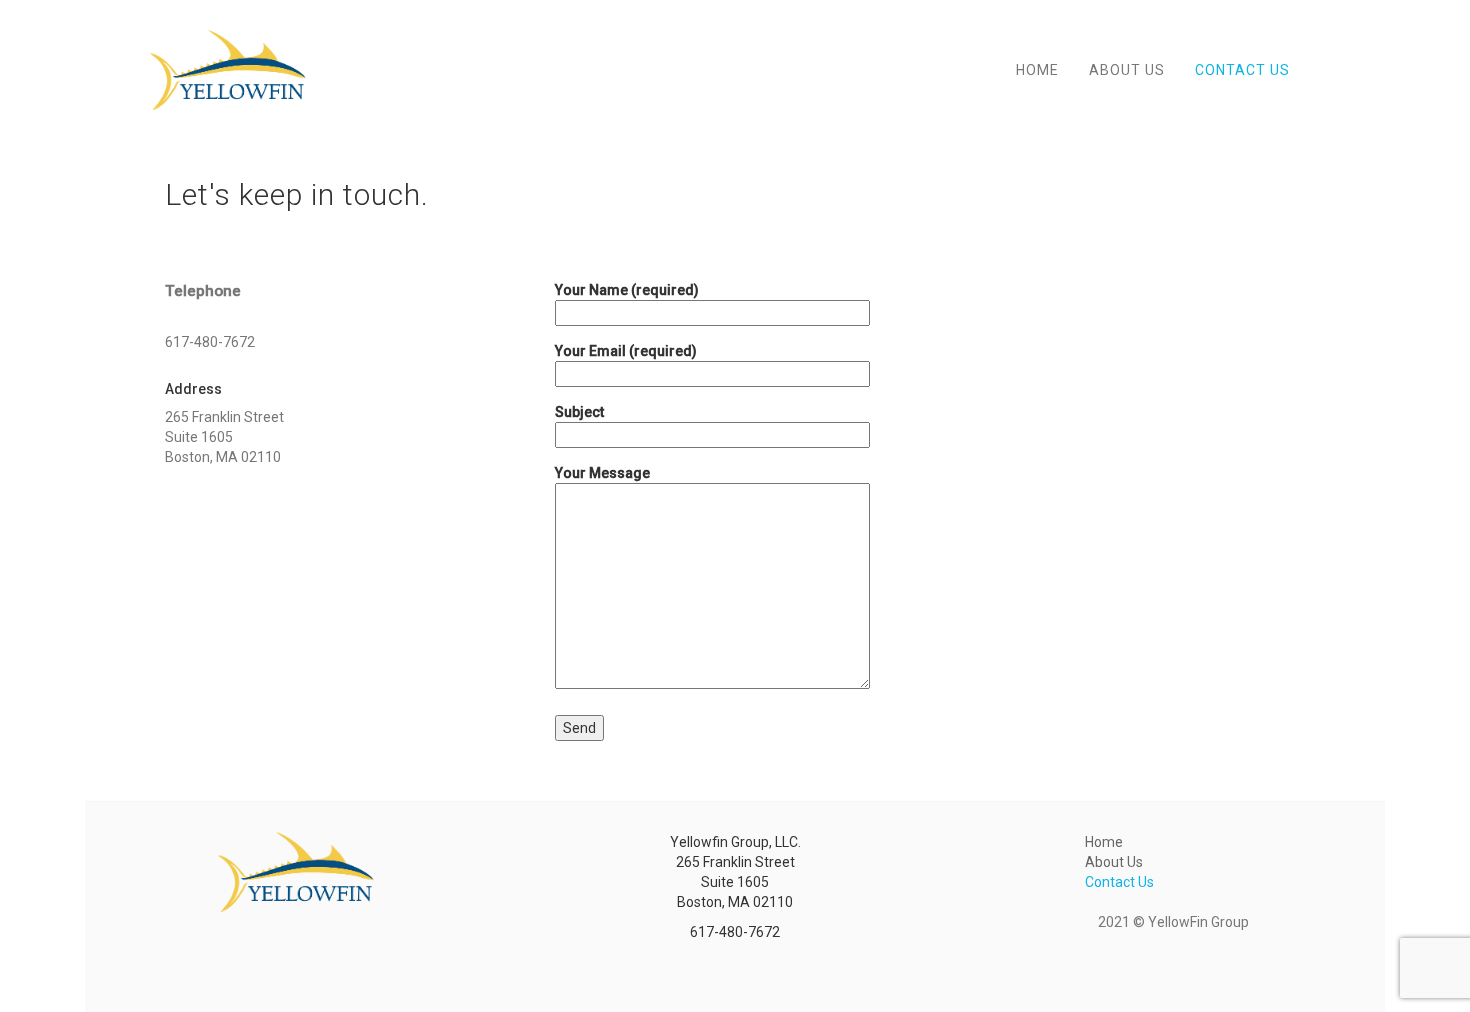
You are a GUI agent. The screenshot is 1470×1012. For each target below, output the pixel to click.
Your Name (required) (627, 290)
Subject (579, 412)
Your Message (602, 473)
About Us (1127, 70)
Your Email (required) (626, 351)
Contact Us (1242, 70)
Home (1037, 70)
